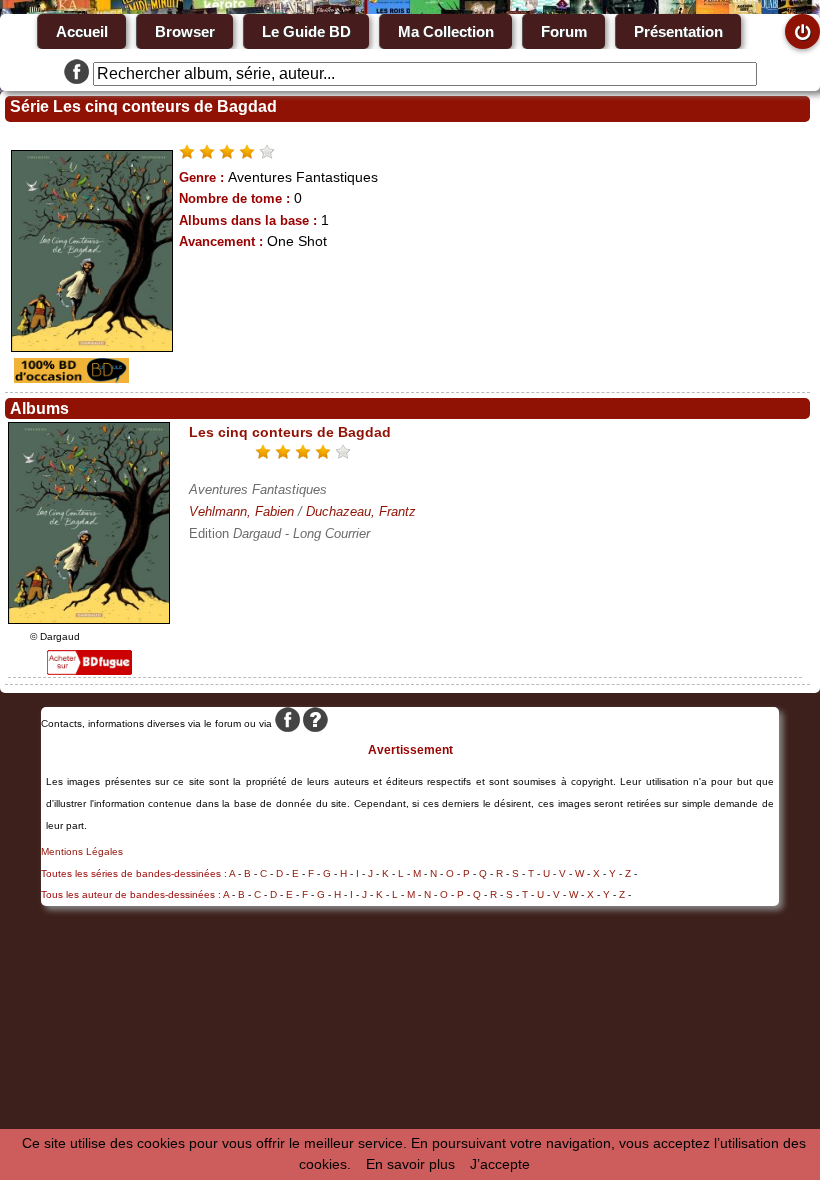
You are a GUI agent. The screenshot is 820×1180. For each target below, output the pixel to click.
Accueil (82, 31)
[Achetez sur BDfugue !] (89, 670)
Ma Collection (446, 31)
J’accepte (500, 1164)
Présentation (678, 31)
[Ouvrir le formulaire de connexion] (802, 31)
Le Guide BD (306, 31)
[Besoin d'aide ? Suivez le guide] (315, 723)
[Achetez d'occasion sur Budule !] (69, 378)
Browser (185, 31)
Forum (564, 31)
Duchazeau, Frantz (361, 511)
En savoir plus (410, 1164)
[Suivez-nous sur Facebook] (76, 74)
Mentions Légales (82, 851)
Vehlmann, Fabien (241, 511)
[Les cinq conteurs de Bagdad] (89, 619)
